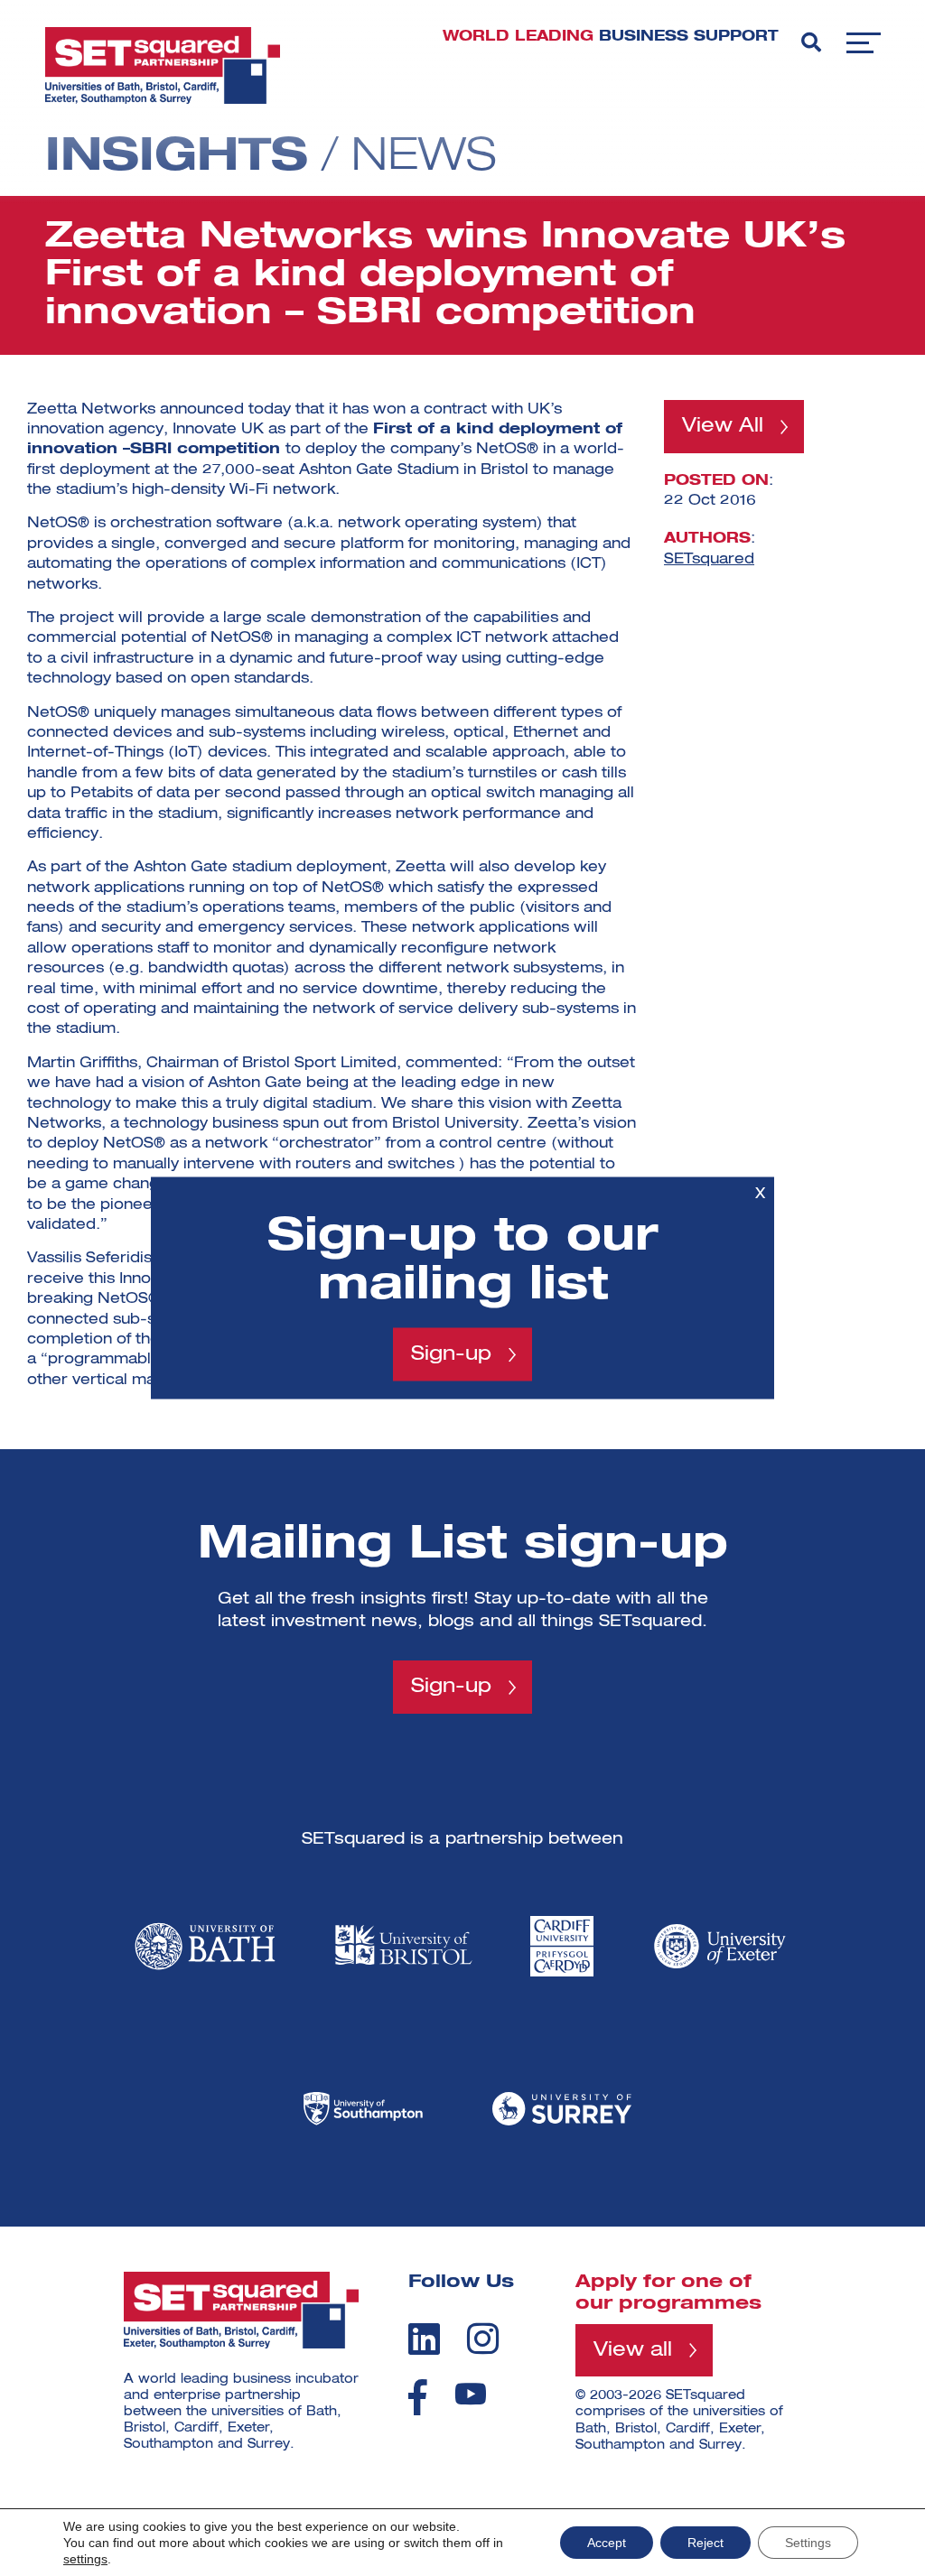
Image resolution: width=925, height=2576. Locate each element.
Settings (808, 2543)
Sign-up (451, 1354)
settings (85, 2559)
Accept (607, 2543)
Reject (705, 2543)
